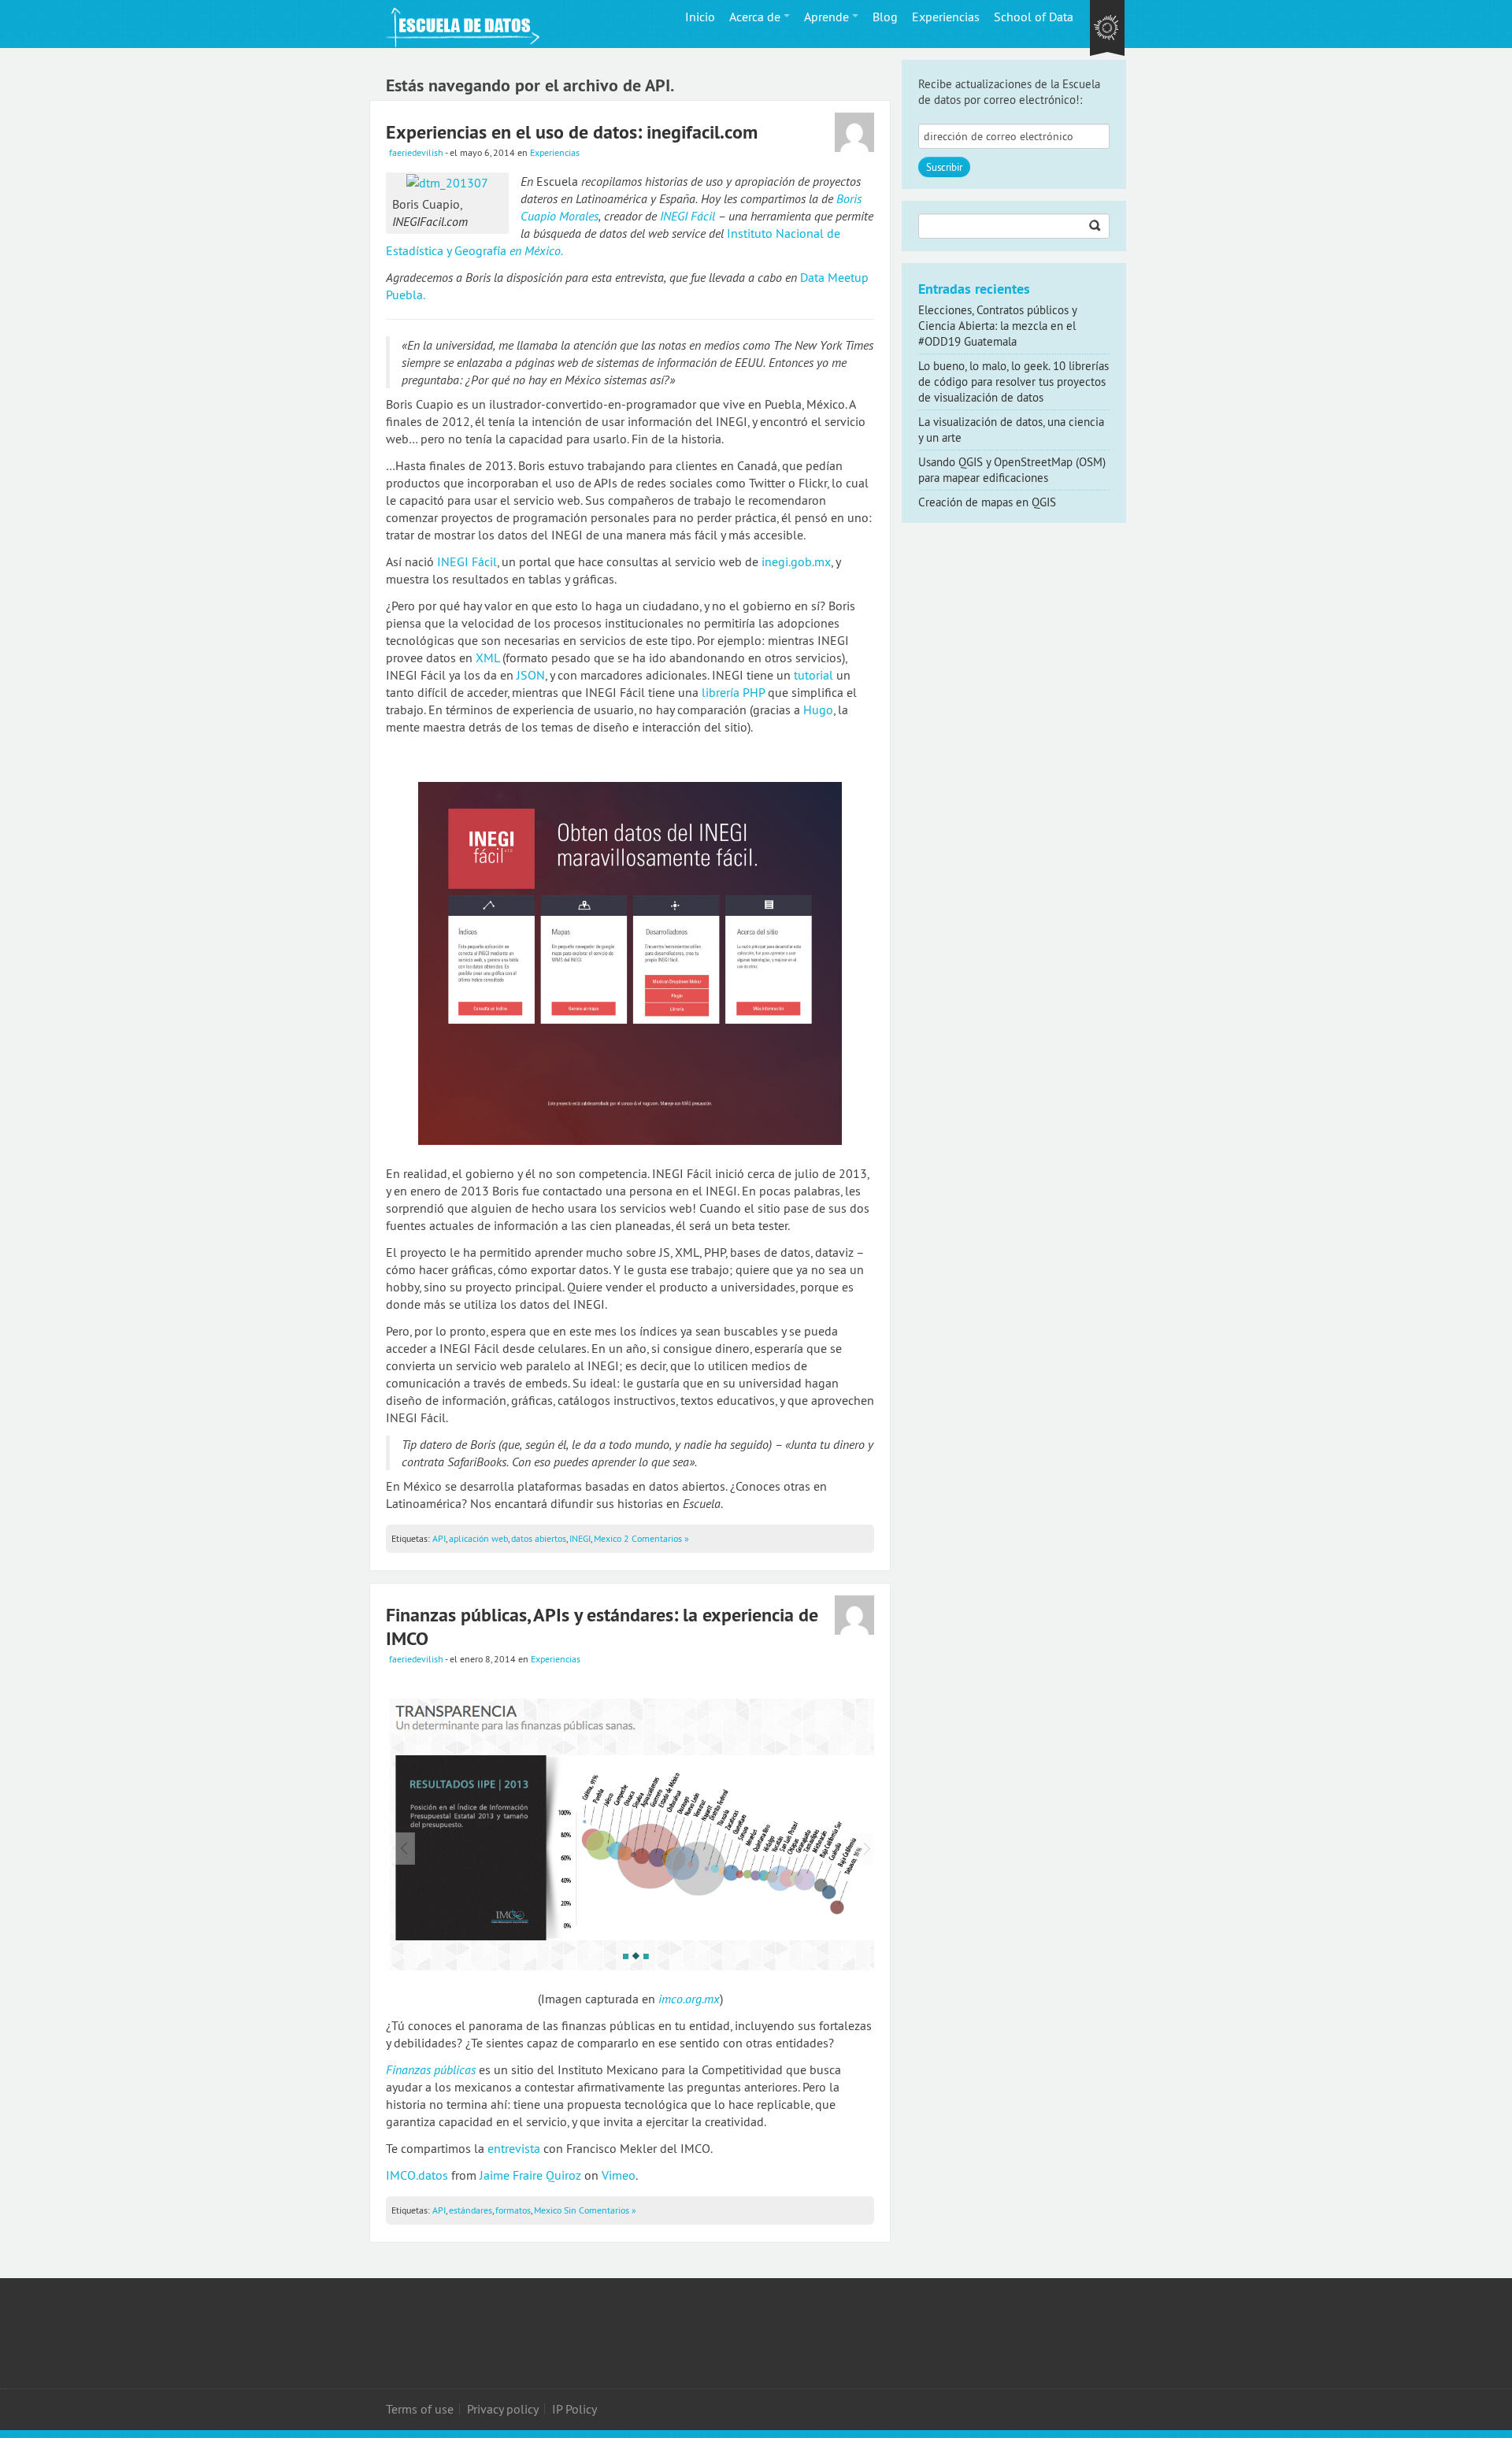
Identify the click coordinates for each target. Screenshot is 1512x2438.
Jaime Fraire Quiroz (530, 2175)
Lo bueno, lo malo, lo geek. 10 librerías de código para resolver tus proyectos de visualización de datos (1014, 382)
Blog (885, 17)
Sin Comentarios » (600, 2210)
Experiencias (946, 17)
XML (487, 658)
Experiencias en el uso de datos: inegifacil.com (572, 132)
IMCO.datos (417, 2175)
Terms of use (420, 2409)
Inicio (700, 17)
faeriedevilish (416, 152)
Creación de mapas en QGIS (987, 502)
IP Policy (574, 2409)
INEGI (580, 1538)
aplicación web (478, 1538)
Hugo (818, 710)
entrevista (514, 2148)
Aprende (826, 17)
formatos (513, 2210)
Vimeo (619, 2175)
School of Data (1034, 17)
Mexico (608, 1538)
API (439, 1538)
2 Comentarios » (656, 1538)
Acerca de (755, 17)
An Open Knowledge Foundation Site (1107, 29)
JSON (531, 675)
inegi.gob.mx (796, 561)
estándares (471, 2210)
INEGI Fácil (687, 216)
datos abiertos (539, 1538)
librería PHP (733, 692)
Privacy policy (503, 2409)
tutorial (813, 675)
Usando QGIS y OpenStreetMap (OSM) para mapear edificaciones (1012, 470)
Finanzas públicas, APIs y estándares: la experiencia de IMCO (602, 1627)
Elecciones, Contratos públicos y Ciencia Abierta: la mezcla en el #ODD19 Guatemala (997, 326)
